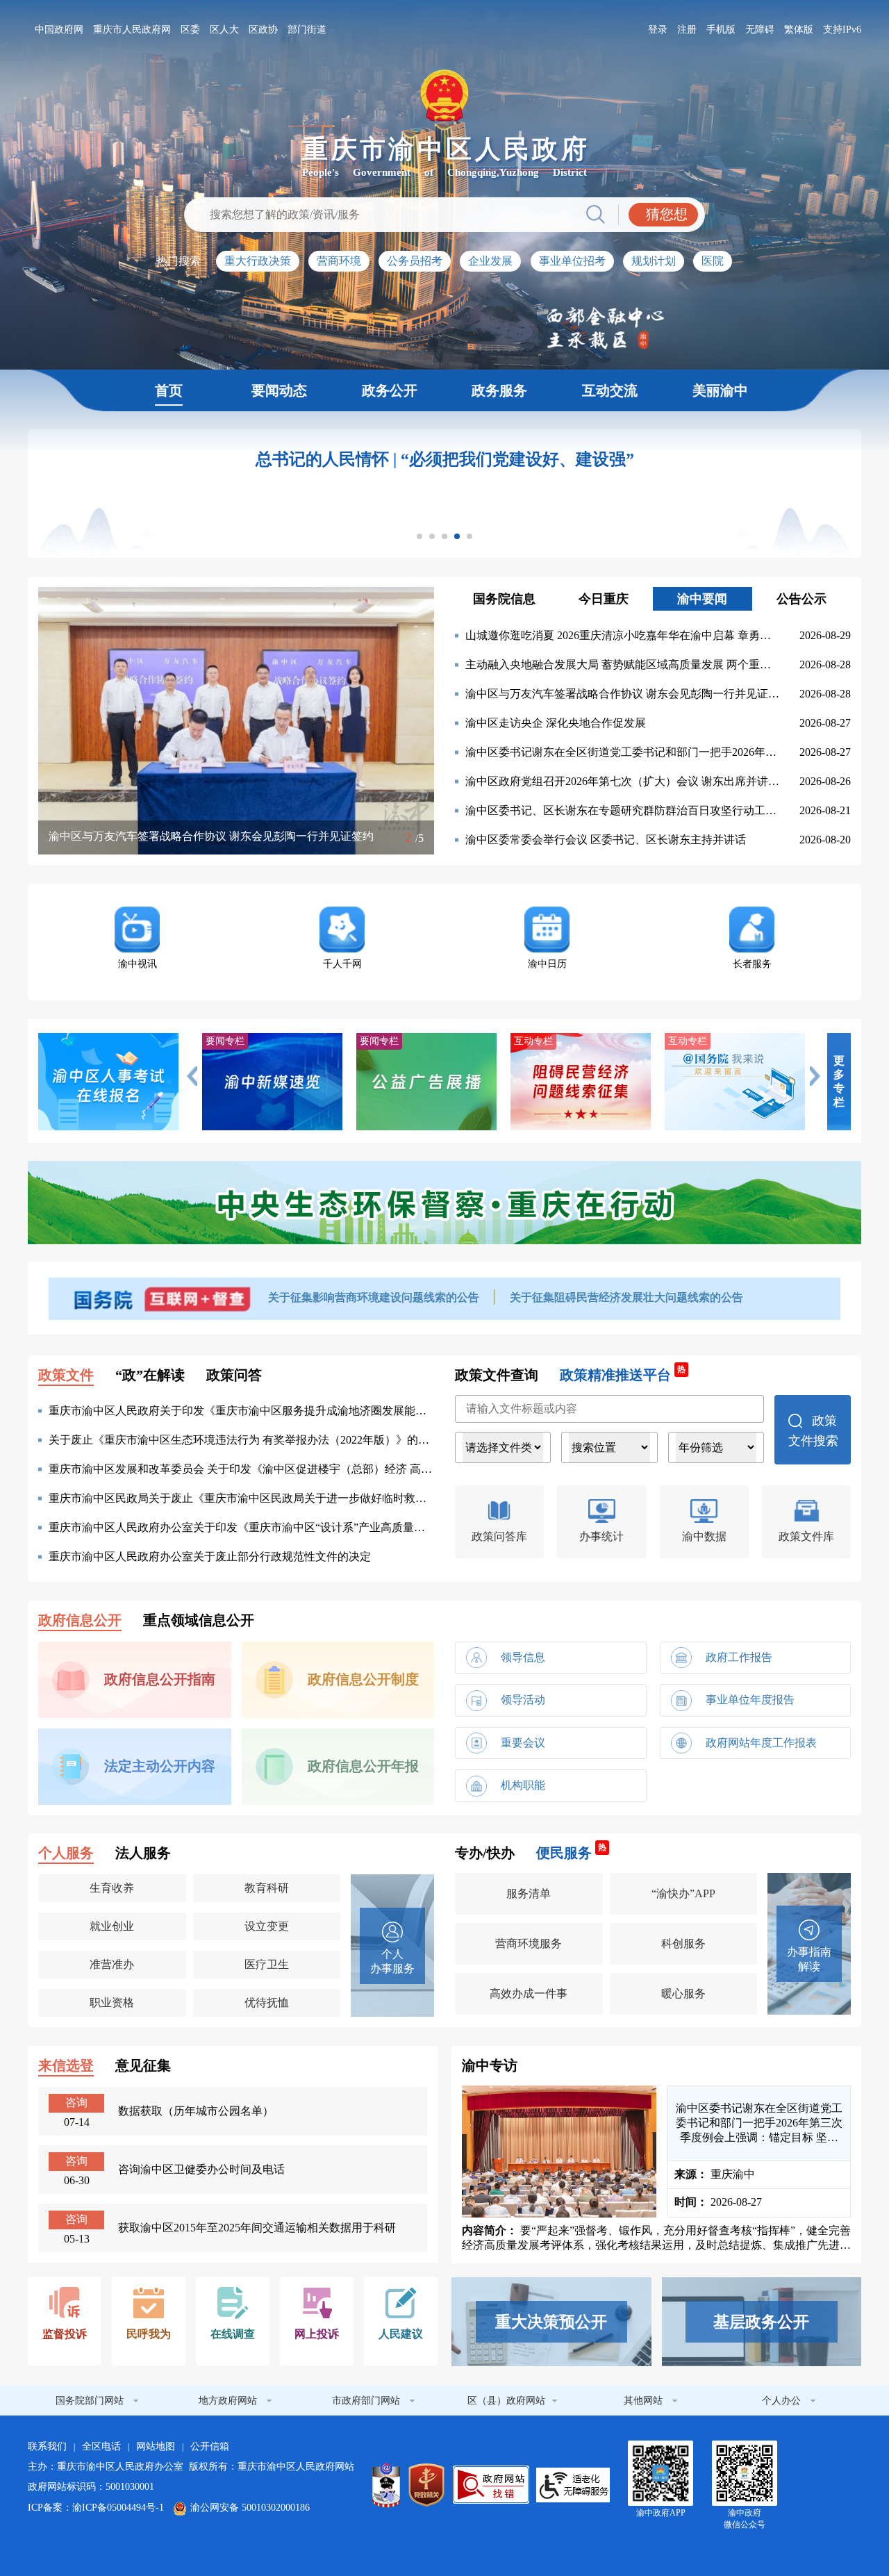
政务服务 (499, 390)
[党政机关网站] (426, 2485)
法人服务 (143, 1853)
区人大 (224, 30)
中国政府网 (59, 30)
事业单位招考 (572, 261)
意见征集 (143, 2065)
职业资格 (112, 2003)
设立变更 (267, 1926)
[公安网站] (386, 2485)
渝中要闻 (702, 599)
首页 (169, 390)
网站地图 (156, 2446)
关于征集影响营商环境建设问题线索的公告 (375, 1297)
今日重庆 (604, 599)
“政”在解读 (150, 1375)
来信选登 (66, 2065)
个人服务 (66, 1853)
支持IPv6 (842, 30)
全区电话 (101, 2446)
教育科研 (267, 1888)
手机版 (721, 30)
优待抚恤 (267, 2003)
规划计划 (654, 261)
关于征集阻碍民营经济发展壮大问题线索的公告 (626, 1297)
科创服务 (683, 1943)
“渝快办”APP (683, 1893)
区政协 (263, 30)
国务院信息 (504, 599)
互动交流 (610, 390)
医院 (713, 261)
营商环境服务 (529, 1943)
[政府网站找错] (491, 2485)
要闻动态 (279, 390)
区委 (190, 30)
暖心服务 (683, 1993)
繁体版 (799, 30)
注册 (687, 30)
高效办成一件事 (529, 1993)
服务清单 (529, 1893)
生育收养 (112, 1888)
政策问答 (234, 1375)
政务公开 (390, 390)
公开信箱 (210, 2446)
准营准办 (112, 1964)
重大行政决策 (258, 261)
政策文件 (66, 1375)
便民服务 (571, 1852)
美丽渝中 (720, 390)
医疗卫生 (267, 1964)
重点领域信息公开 (199, 1620)
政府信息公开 (80, 1620)
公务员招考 (415, 261)
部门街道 (307, 30)
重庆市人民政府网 (132, 30)
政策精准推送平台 (623, 1374)
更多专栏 (839, 1081)
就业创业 (112, 1926)
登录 (658, 30)
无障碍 (760, 30)
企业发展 (490, 261)
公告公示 (801, 599)
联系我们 (47, 2446)
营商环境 (339, 261)
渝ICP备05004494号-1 (118, 2508)
